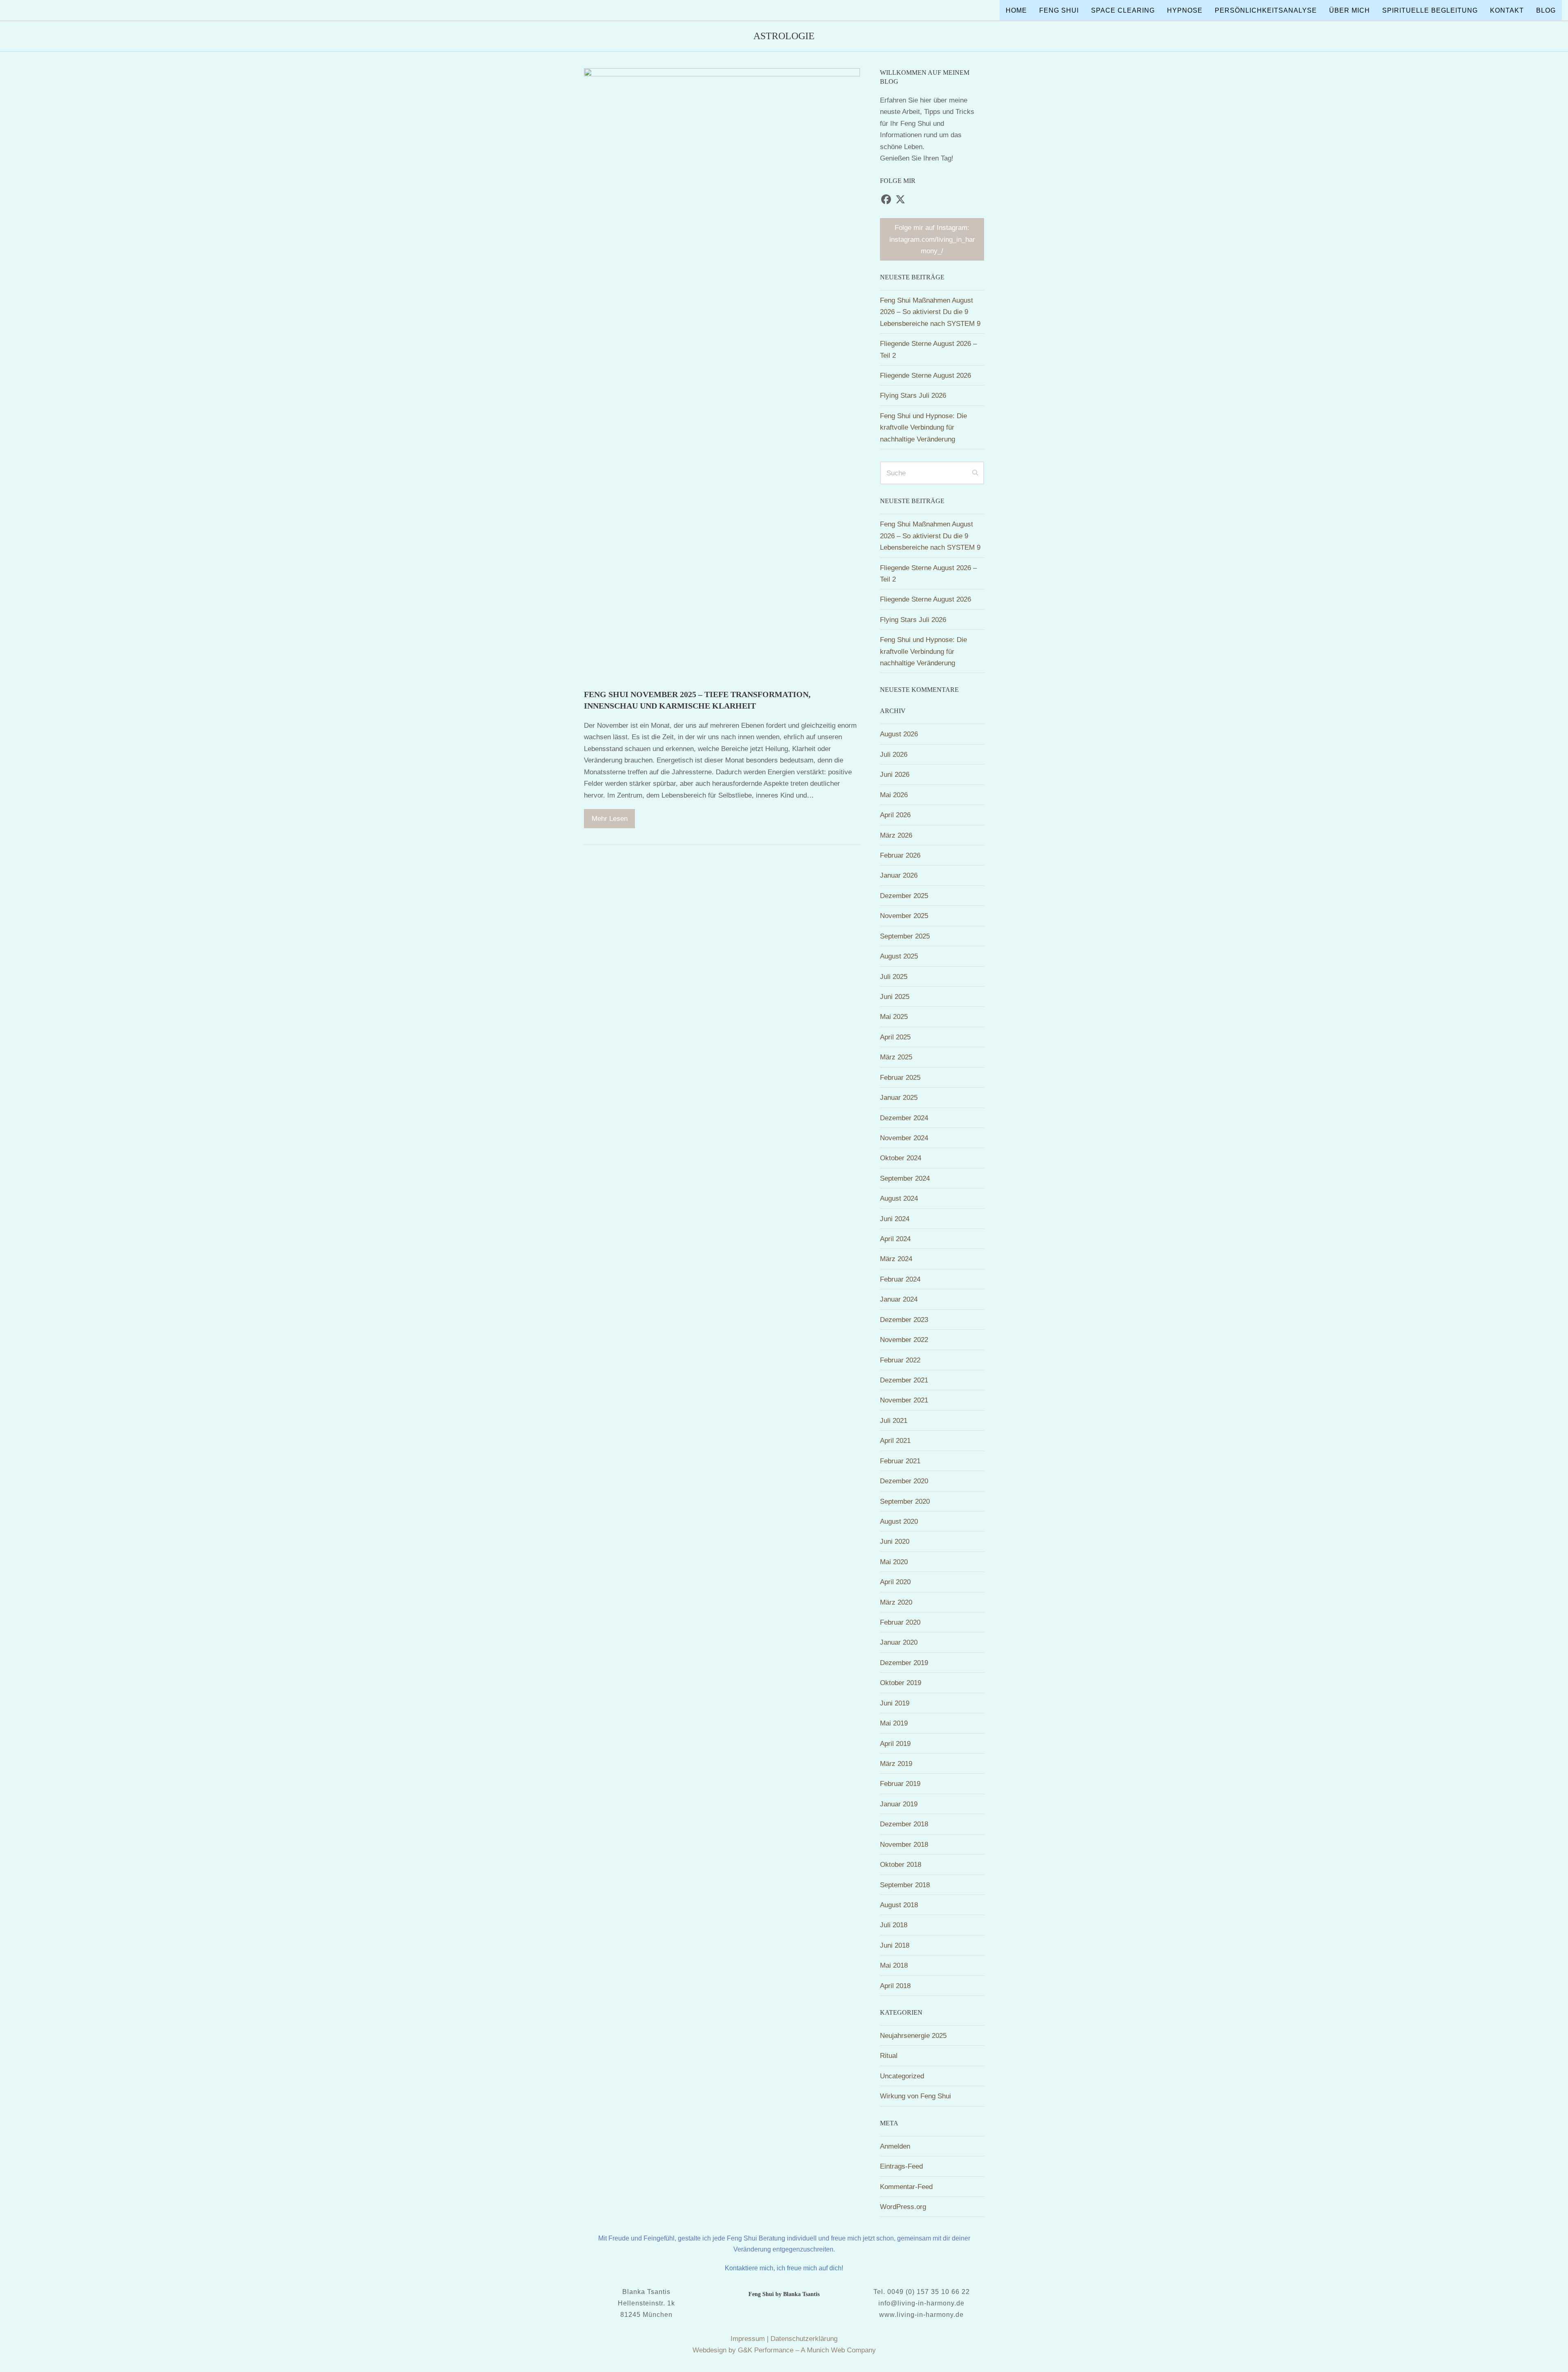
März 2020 (896, 1602)
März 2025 (896, 1057)
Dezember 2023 (904, 1320)
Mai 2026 (894, 795)
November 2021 (904, 1400)
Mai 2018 (894, 1965)
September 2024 (905, 1178)
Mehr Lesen (610, 818)
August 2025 (899, 956)
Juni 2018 (895, 1945)
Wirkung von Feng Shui (915, 2096)
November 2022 (904, 1340)
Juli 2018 (894, 1925)
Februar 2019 (900, 1783)
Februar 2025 (900, 1077)
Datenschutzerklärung (804, 2339)
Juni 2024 (895, 1219)
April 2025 (895, 1037)
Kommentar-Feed (906, 2187)
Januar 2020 (899, 1642)
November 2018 (904, 1844)
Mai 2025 (894, 1017)
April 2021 (895, 1440)
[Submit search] (975, 473)
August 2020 (899, 1521)
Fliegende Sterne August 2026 (925, 375)
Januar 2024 (899, 1299)
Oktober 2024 (901, 1158)
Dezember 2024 (904, 1118)
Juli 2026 (894, 754)
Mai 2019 (894, 1723)
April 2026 (895, 815)
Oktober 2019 (901, 1683)
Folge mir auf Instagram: (932, 239)
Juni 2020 (895, 1541)
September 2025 (905, 936)
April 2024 (895, 1239)
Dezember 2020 (904, 1481)
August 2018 (899, 1905)
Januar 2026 (899, 875)
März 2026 (896, 835)
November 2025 (904, 916)
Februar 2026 (900, 855)
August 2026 (899, 734)
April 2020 (895, 1582)
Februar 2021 (900, 1461)
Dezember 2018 (904, 1824)
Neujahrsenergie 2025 (913, 2035)
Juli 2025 (894, 976)
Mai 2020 (894, 1562)
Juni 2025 (895, 997)
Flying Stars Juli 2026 (913, 395)
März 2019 (896, 1763)
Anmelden (895, 2146)
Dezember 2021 (904, 1380)
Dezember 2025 (904, 896)
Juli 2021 (894, 1420)
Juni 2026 (895, 774)
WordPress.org (903, 2207)
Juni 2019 (895, 1703)
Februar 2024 (900, 1279)
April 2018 (895, 1986)
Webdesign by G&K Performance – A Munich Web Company (784, 2350)
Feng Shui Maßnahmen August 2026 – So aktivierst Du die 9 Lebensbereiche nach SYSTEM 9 (930, 312)
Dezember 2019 (904, 1663)
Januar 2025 (899, 1097)
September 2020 (905, 1501)
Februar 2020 (900, 1622)
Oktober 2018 (901, 1864)
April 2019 (895, 1743)
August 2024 (899, 1198)
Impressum (748, 2339)
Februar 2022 (900, 1360)
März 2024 (896, 1259)
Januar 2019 (899, 1804)
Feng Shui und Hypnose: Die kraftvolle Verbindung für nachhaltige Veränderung (923, 427)
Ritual (889, 2055)
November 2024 (904, 1138)
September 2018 (905, 1885)
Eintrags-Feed (901, 2166)
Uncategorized (902, 2076)
